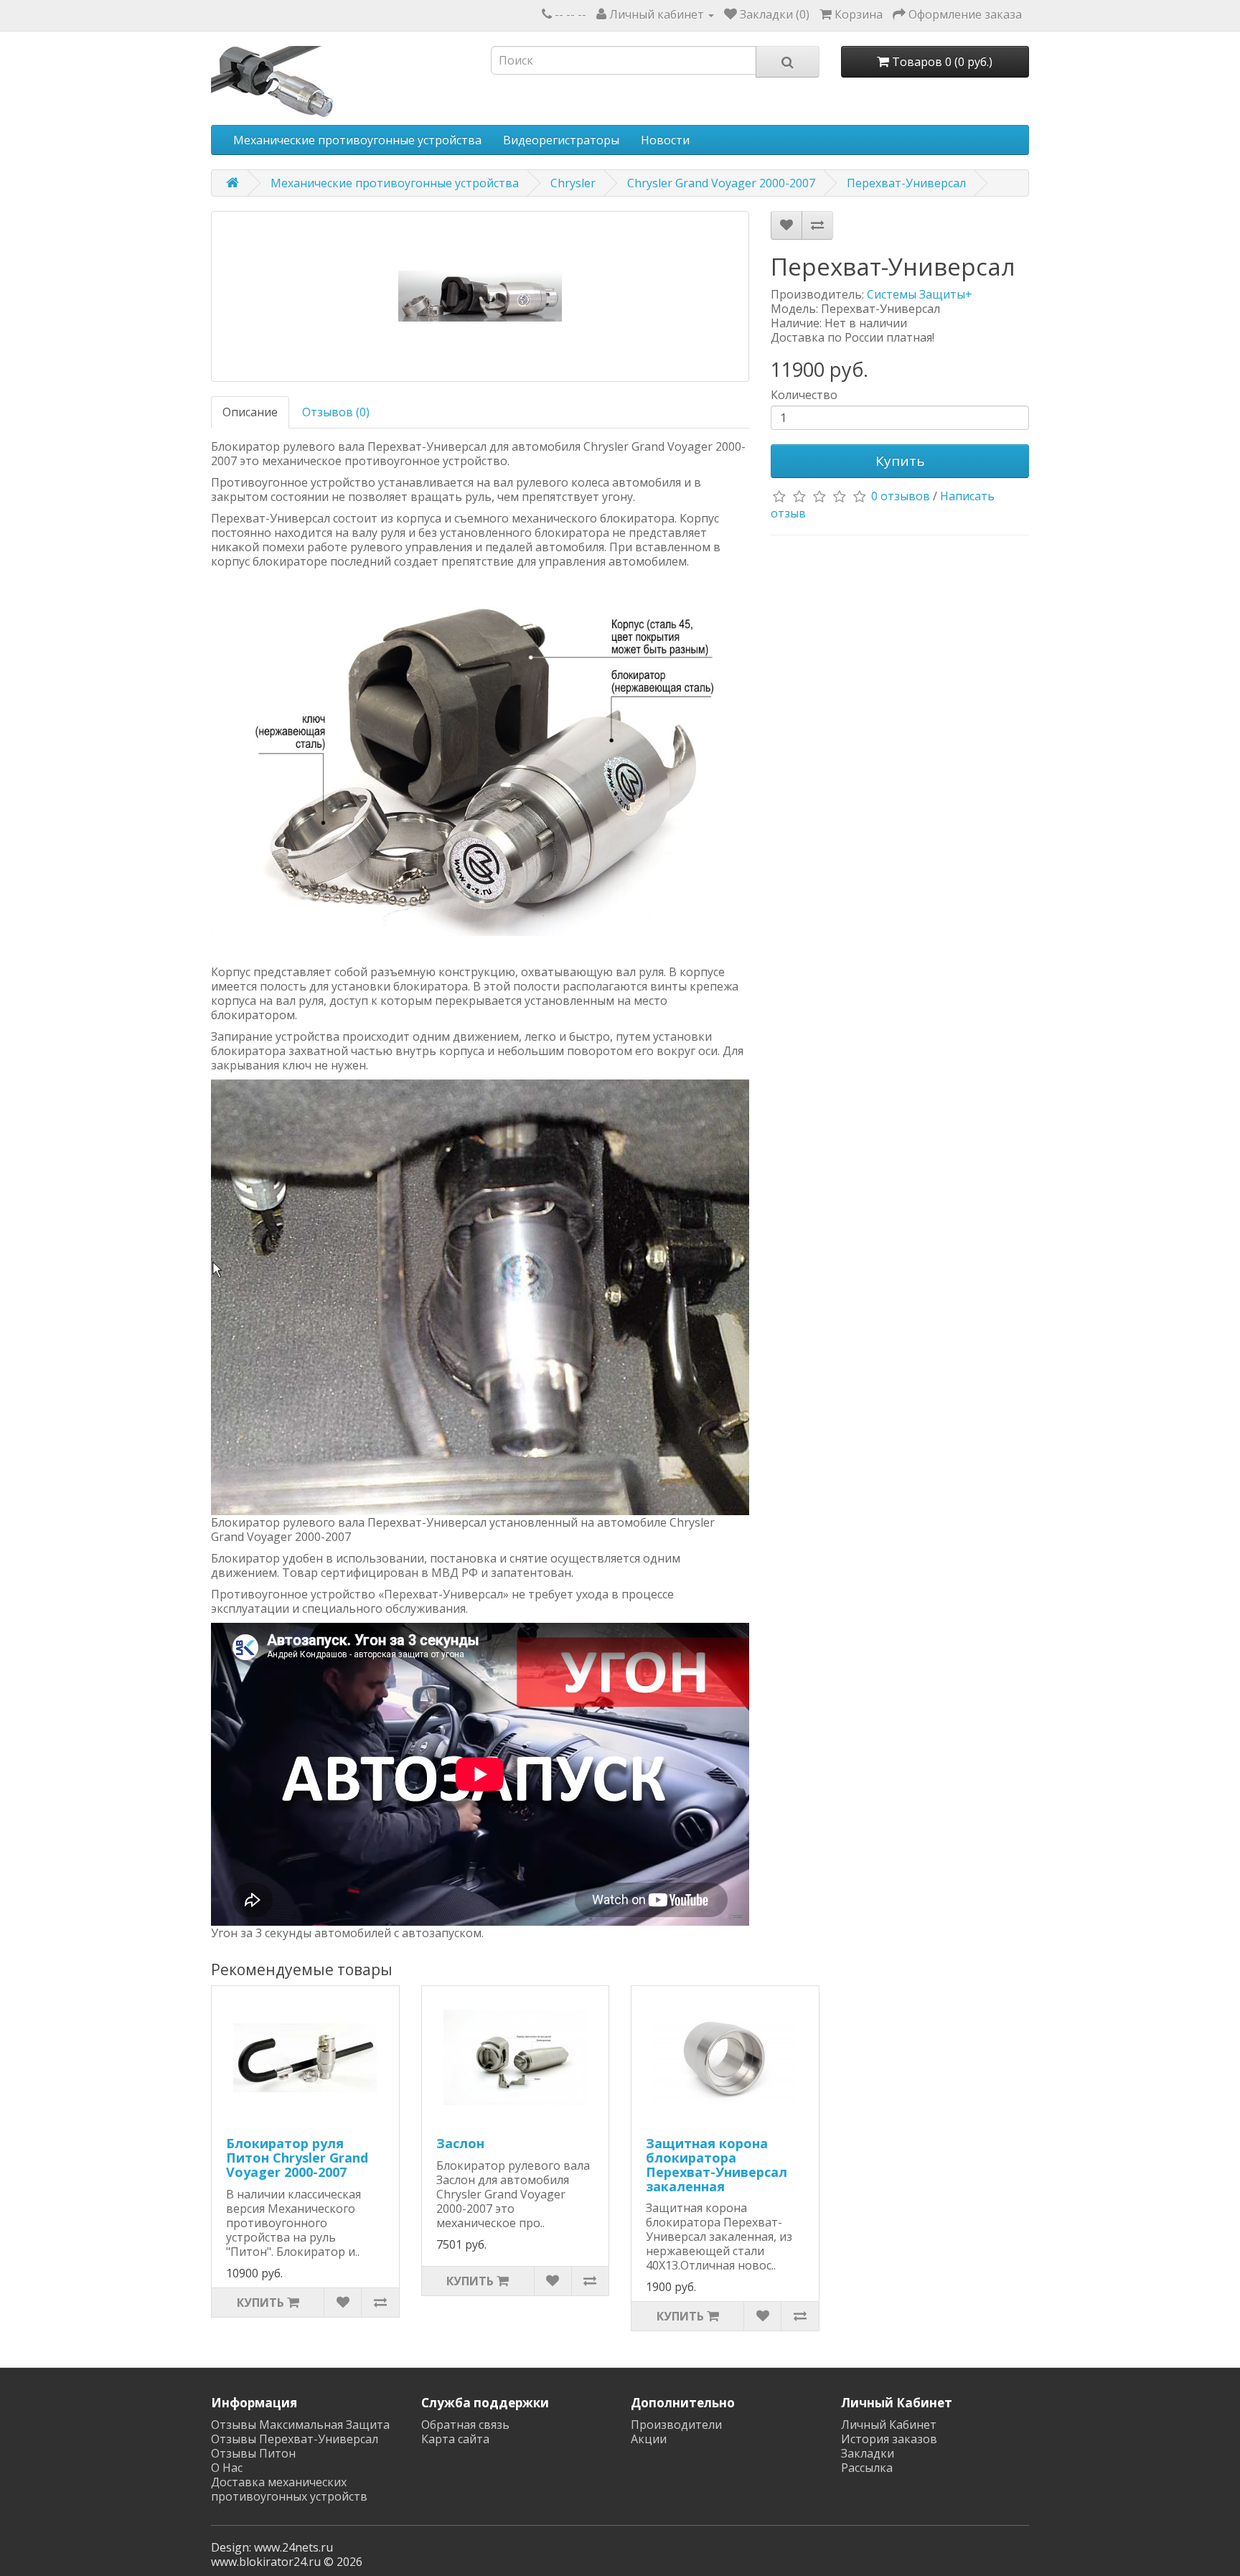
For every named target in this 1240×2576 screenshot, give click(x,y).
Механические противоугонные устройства (357, 140)
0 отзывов (901, 496)
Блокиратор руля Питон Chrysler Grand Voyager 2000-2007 (297, 2158)
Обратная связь (465, 2425)
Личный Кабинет (889, 2425)
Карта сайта (455, 2439)
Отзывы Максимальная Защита (300, 2425)
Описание (250, 412)
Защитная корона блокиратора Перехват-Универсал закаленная (717, 2164)
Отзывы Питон (253, 2453)
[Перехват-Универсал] (480, 296)
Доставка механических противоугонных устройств (289, 2489)
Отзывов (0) (336, 412)
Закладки (868, 2453)
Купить (900, 461)
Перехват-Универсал (906, 183)
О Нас (227, 2468)
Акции (649, 2439)
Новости (665, 140)
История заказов (889, 2439)
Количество (804, 395)
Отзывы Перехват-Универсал (295, 2439)
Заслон (460, 2143)
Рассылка (867, 2468)
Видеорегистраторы (561, 140)
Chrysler (573, 183)
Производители (676, 2425)
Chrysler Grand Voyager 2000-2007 (721, 183)
